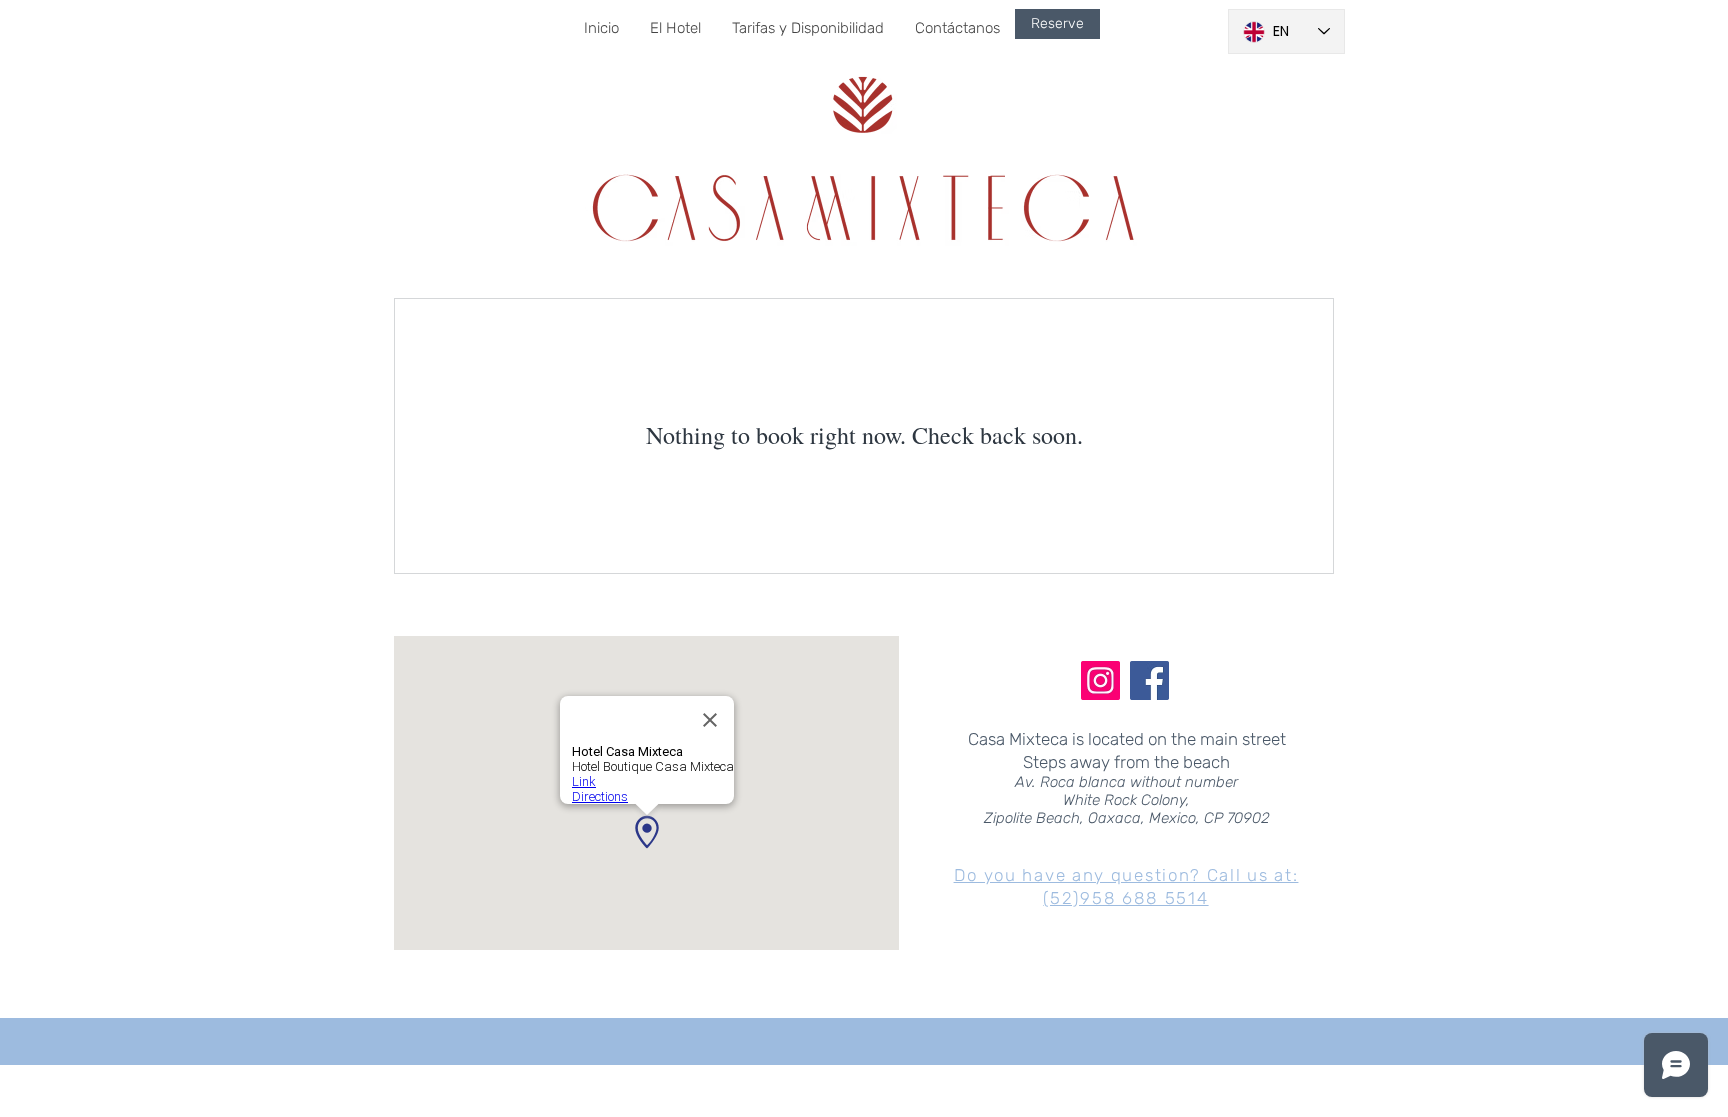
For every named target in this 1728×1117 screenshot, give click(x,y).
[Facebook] (1149, 680)
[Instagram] (1100, 680)
